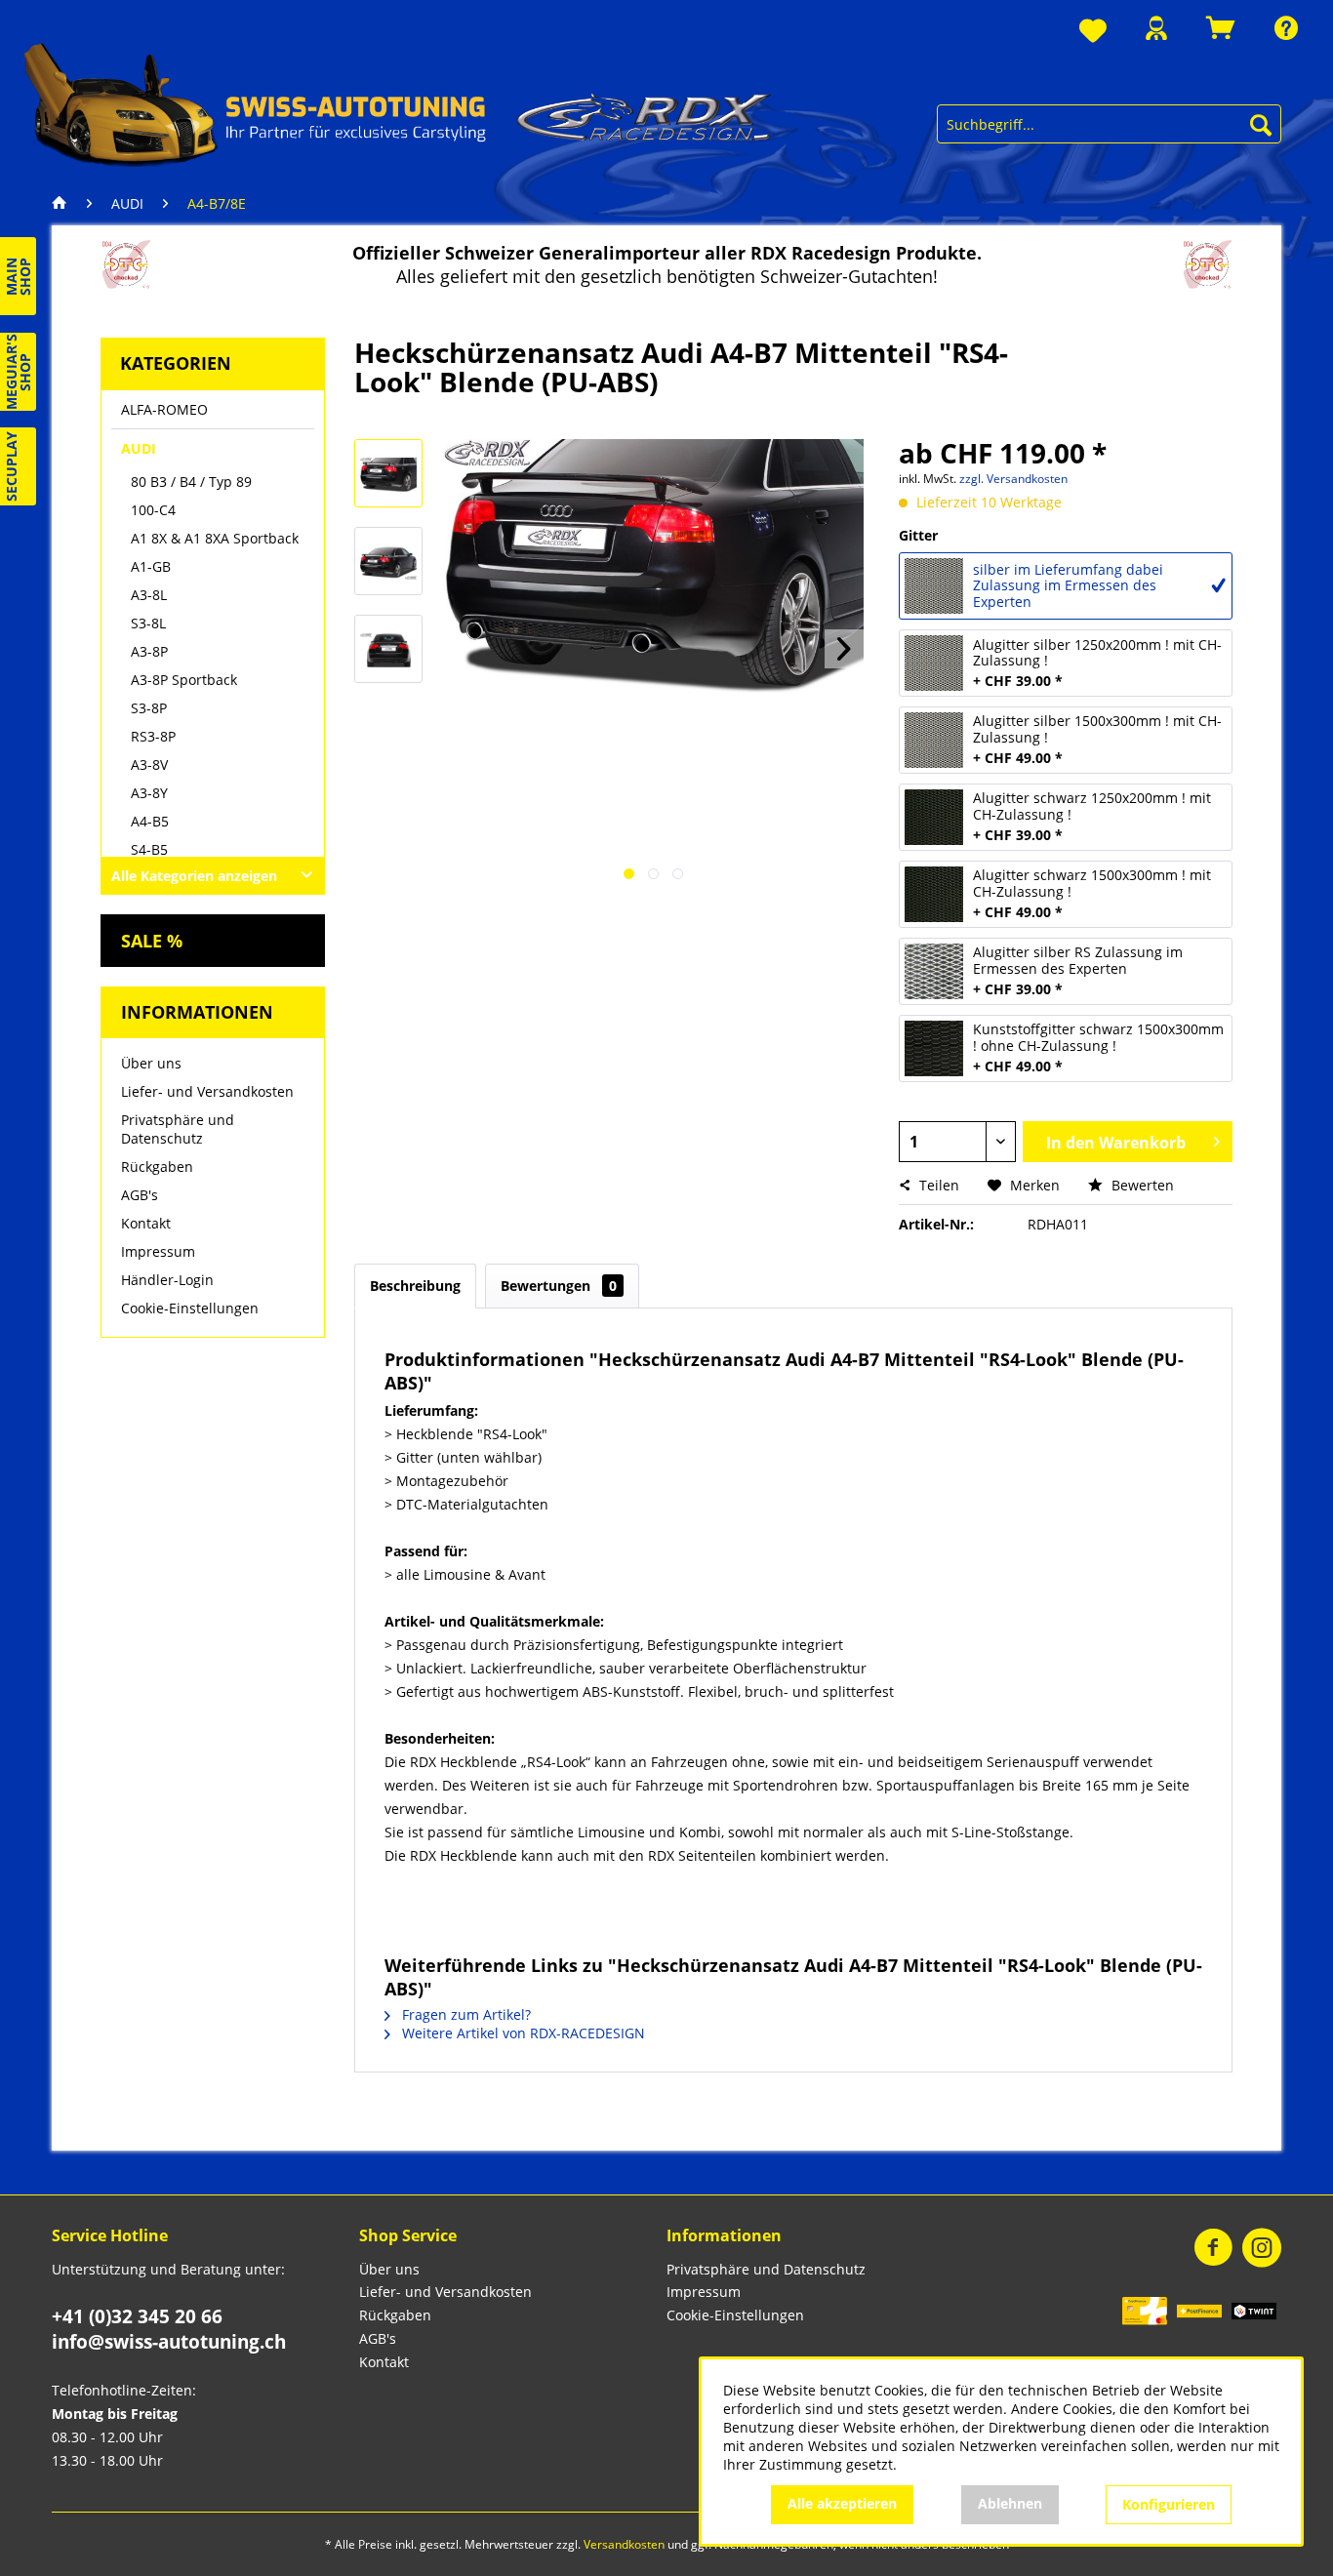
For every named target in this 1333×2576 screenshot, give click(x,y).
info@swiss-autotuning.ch (169, 2342)
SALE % (152, 941)
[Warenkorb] (1221, 28)
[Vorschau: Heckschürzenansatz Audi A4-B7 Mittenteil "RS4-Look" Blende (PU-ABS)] (388, 473)
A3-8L (149, 595)
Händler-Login (167, 1280)
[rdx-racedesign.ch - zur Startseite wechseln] (398, 103)
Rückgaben (157, 1167)
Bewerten (1141, 1185)
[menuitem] (1093, 32)
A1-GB (151, 566)
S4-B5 (149, 849)
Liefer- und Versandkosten (207, 1091)
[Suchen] (1261, 124)
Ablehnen (1010, 2503)
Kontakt (146, 1223)
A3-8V (149, 765)
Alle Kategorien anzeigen (194, 876)
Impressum (158, 1251)
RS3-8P (153, 736)
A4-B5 (150, 821)
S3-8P (149, 708)
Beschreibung (415, 1286)
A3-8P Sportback (184, 680)
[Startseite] (64, 204)
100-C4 (153, 510)
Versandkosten (624, 2544)
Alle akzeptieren (842, 2503)
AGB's (140, 1195)
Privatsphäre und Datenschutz (178, 1129)
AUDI (139, 448)
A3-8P (149, 651)
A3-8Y (149, 793)
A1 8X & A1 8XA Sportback (215, 538)
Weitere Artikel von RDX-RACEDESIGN (522, 2033)
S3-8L (148, 623)
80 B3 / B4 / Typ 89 (191, 482)
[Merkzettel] (1093, 32)
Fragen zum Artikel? (465, 2014)
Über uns (151, 1063)
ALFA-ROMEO (164, 409)
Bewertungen (559, 1286)
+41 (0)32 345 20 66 (137, 2316)
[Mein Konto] (1156, 28)
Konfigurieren (1169, 2504)
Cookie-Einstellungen (190, 1308)
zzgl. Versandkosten (1013, 479)
